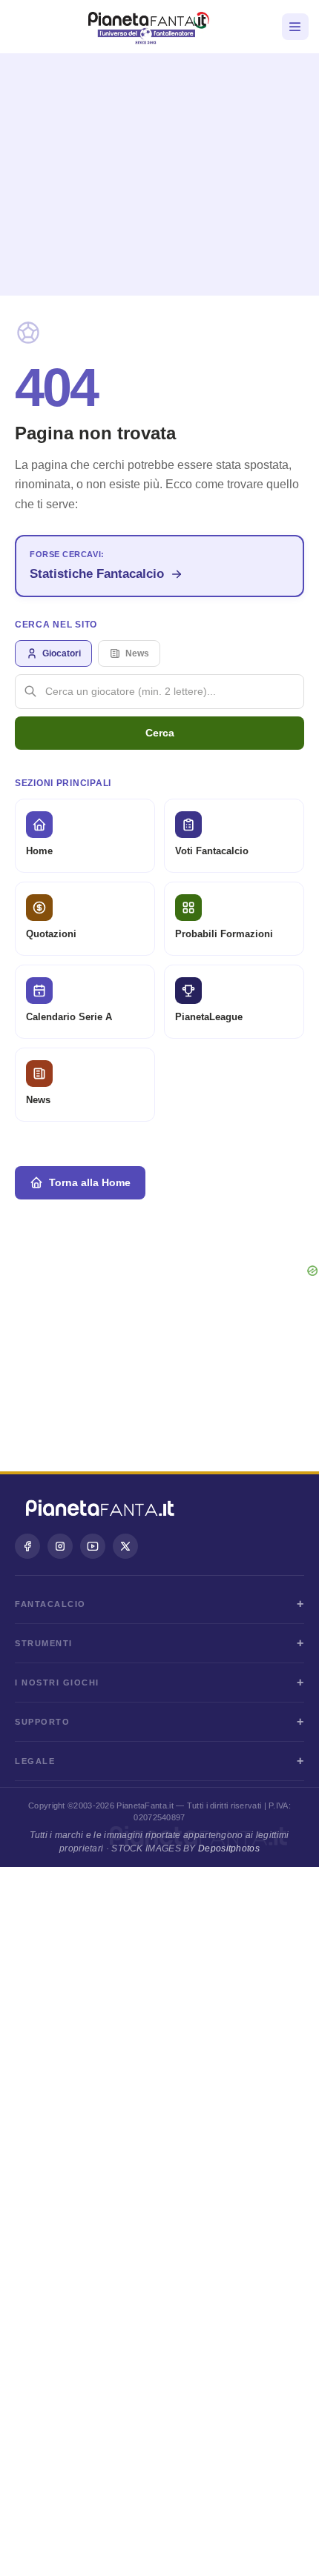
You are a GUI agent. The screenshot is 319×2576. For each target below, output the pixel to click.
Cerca (160, 733)
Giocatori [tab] (62, 653)
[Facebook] (27, 1546)
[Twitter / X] (125, 1546)
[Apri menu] (295, 27)
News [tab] (137, 653)
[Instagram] (60, 1546)
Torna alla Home (90, 1182)
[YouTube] (93, 1546)
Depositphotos (229, 1848)
